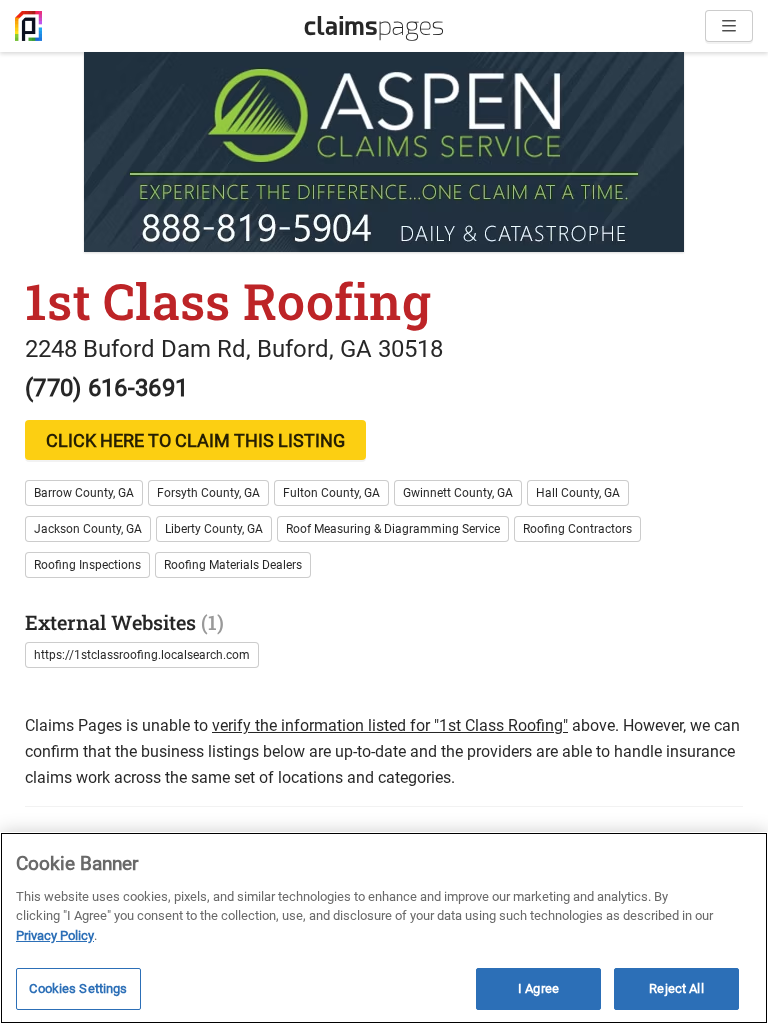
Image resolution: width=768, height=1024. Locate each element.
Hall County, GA (578, 493)
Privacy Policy (55, 935)
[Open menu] (729, 26)
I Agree (538, 988)
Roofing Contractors (577, 529)
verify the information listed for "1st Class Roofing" (390, 725)
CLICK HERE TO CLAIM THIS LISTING (195, 440)
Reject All (676, 988)
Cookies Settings (78, 988)
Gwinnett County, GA (458, 493)
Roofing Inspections (87, 565)
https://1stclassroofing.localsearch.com (142, 655)
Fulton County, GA (331, 493)
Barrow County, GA (84, 493)
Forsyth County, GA (208, 493)
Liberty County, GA (214, 529)
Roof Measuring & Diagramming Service (393, 529)
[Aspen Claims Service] (384, 152)
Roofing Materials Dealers (233, 565)
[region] (384, 928)
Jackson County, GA (88, 529)
